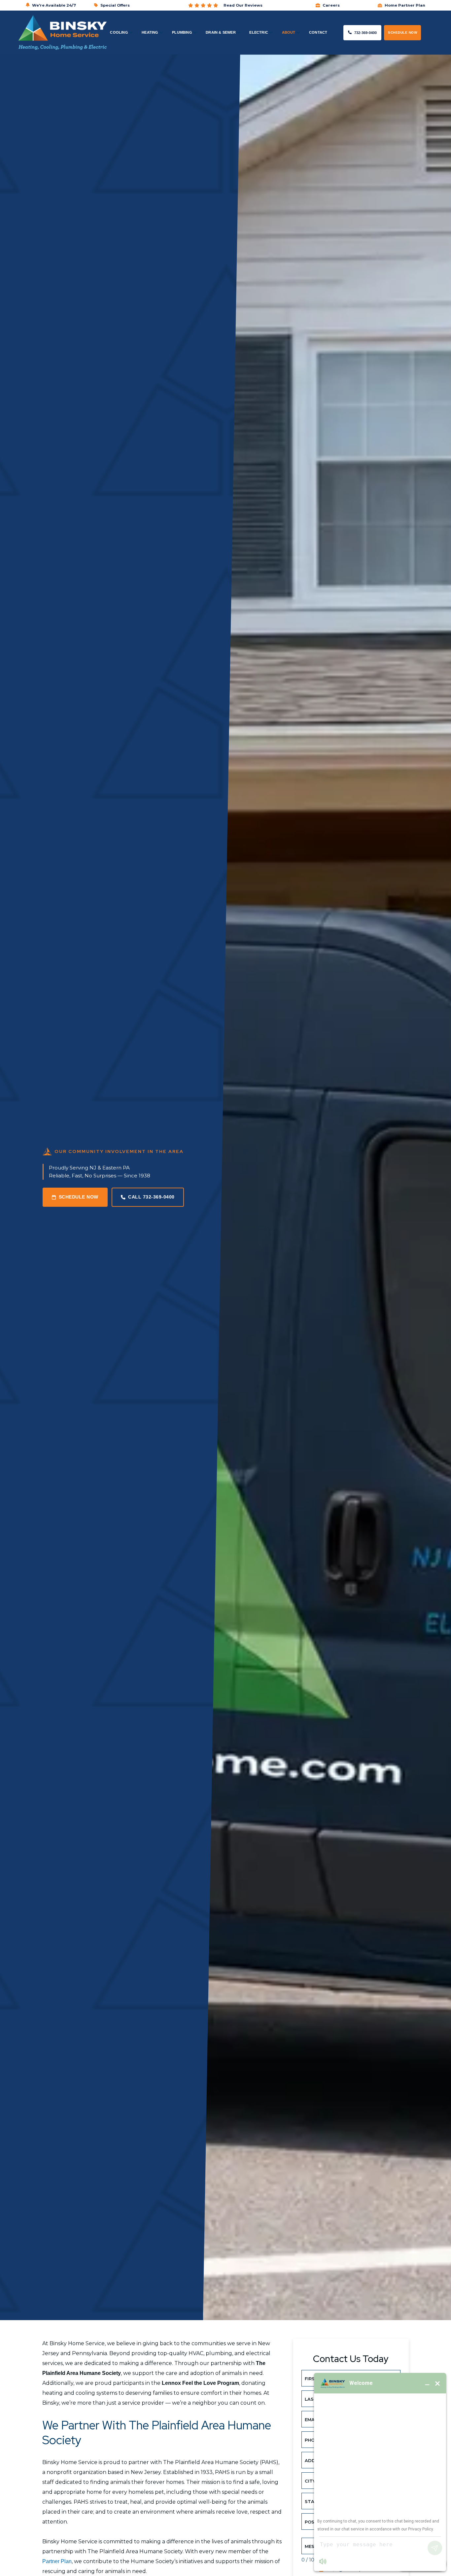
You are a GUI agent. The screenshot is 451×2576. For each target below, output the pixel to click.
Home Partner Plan (405, 5)
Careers (331, 5)
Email (313, 2419)
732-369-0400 (365, 33)
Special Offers (115, 5)
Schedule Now (402, 33)
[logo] (62, 33)
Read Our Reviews (243, 5)
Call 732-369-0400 (151, 1197)
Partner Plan (57, 2561)
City (312, 2481)
